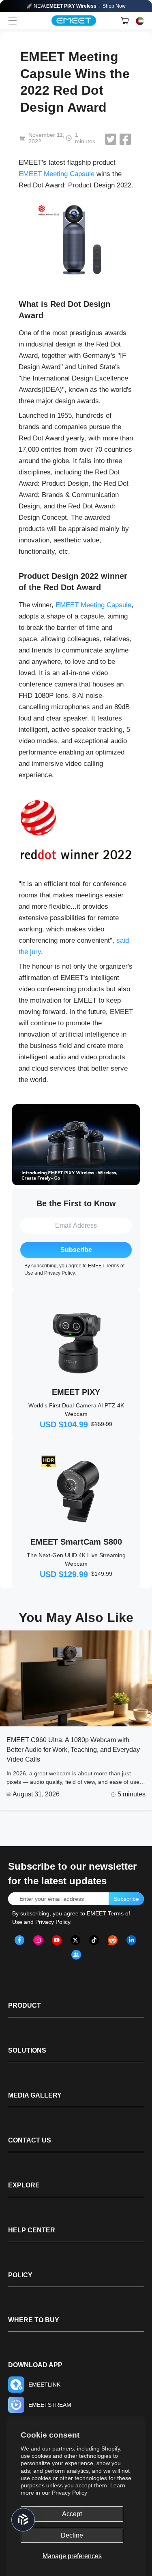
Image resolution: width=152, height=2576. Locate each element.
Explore (24, 2185)
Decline (72, 2535)
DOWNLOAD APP (35, 2365)
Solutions (27, 2050)
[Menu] (13, 21)
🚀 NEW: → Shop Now (76, 6)
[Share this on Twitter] (111, 139)
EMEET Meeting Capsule (57, 174)
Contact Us (30, 2140)
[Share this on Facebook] (125, 139)
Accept (72, 2514)
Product (25, 2005)
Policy (20, 2275)
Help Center (32, 2230)
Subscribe (76, 1250)
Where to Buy (34, 2320)
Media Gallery (35, 2095)
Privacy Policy (70, 2493)
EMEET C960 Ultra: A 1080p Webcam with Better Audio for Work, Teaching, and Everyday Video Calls (73, 1750)
